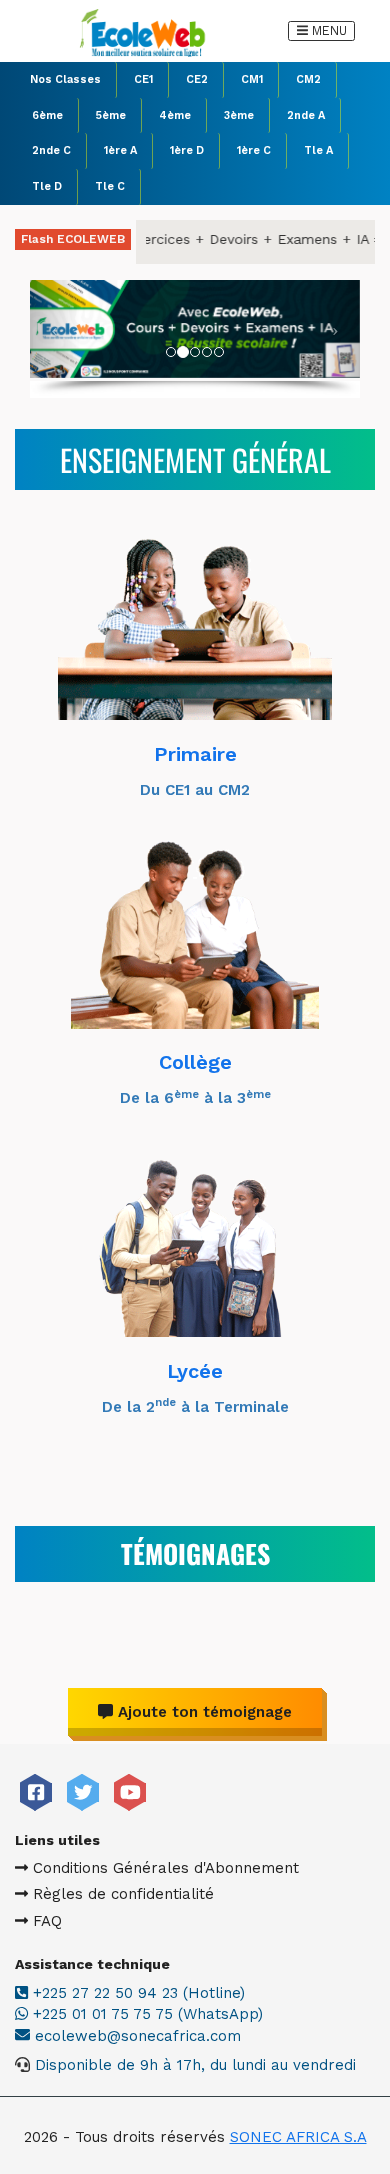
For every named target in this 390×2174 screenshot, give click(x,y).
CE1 (143, 79)
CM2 (308, 79)
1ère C (254, 150)
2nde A (306, 115)
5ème (111, 115)
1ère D (187, 150)
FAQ (45, 1921)
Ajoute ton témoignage (202, 1712)
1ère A (120, 150)
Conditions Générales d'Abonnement (163, 1868)
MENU (325, 29)
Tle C (110, 186)
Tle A (318, 150)
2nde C (51, 150)
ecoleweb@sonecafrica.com (138, 2036)
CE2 (197, 79)
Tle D (47, 186)
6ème (47, 115)
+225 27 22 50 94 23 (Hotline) (136, 1993)
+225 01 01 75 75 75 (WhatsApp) (145, 2014)
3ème (239, 115)
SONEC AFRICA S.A (298, 2137)
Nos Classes (65, 79)
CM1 (252, 79)
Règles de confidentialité (121, 1894)
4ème (175, 115)
